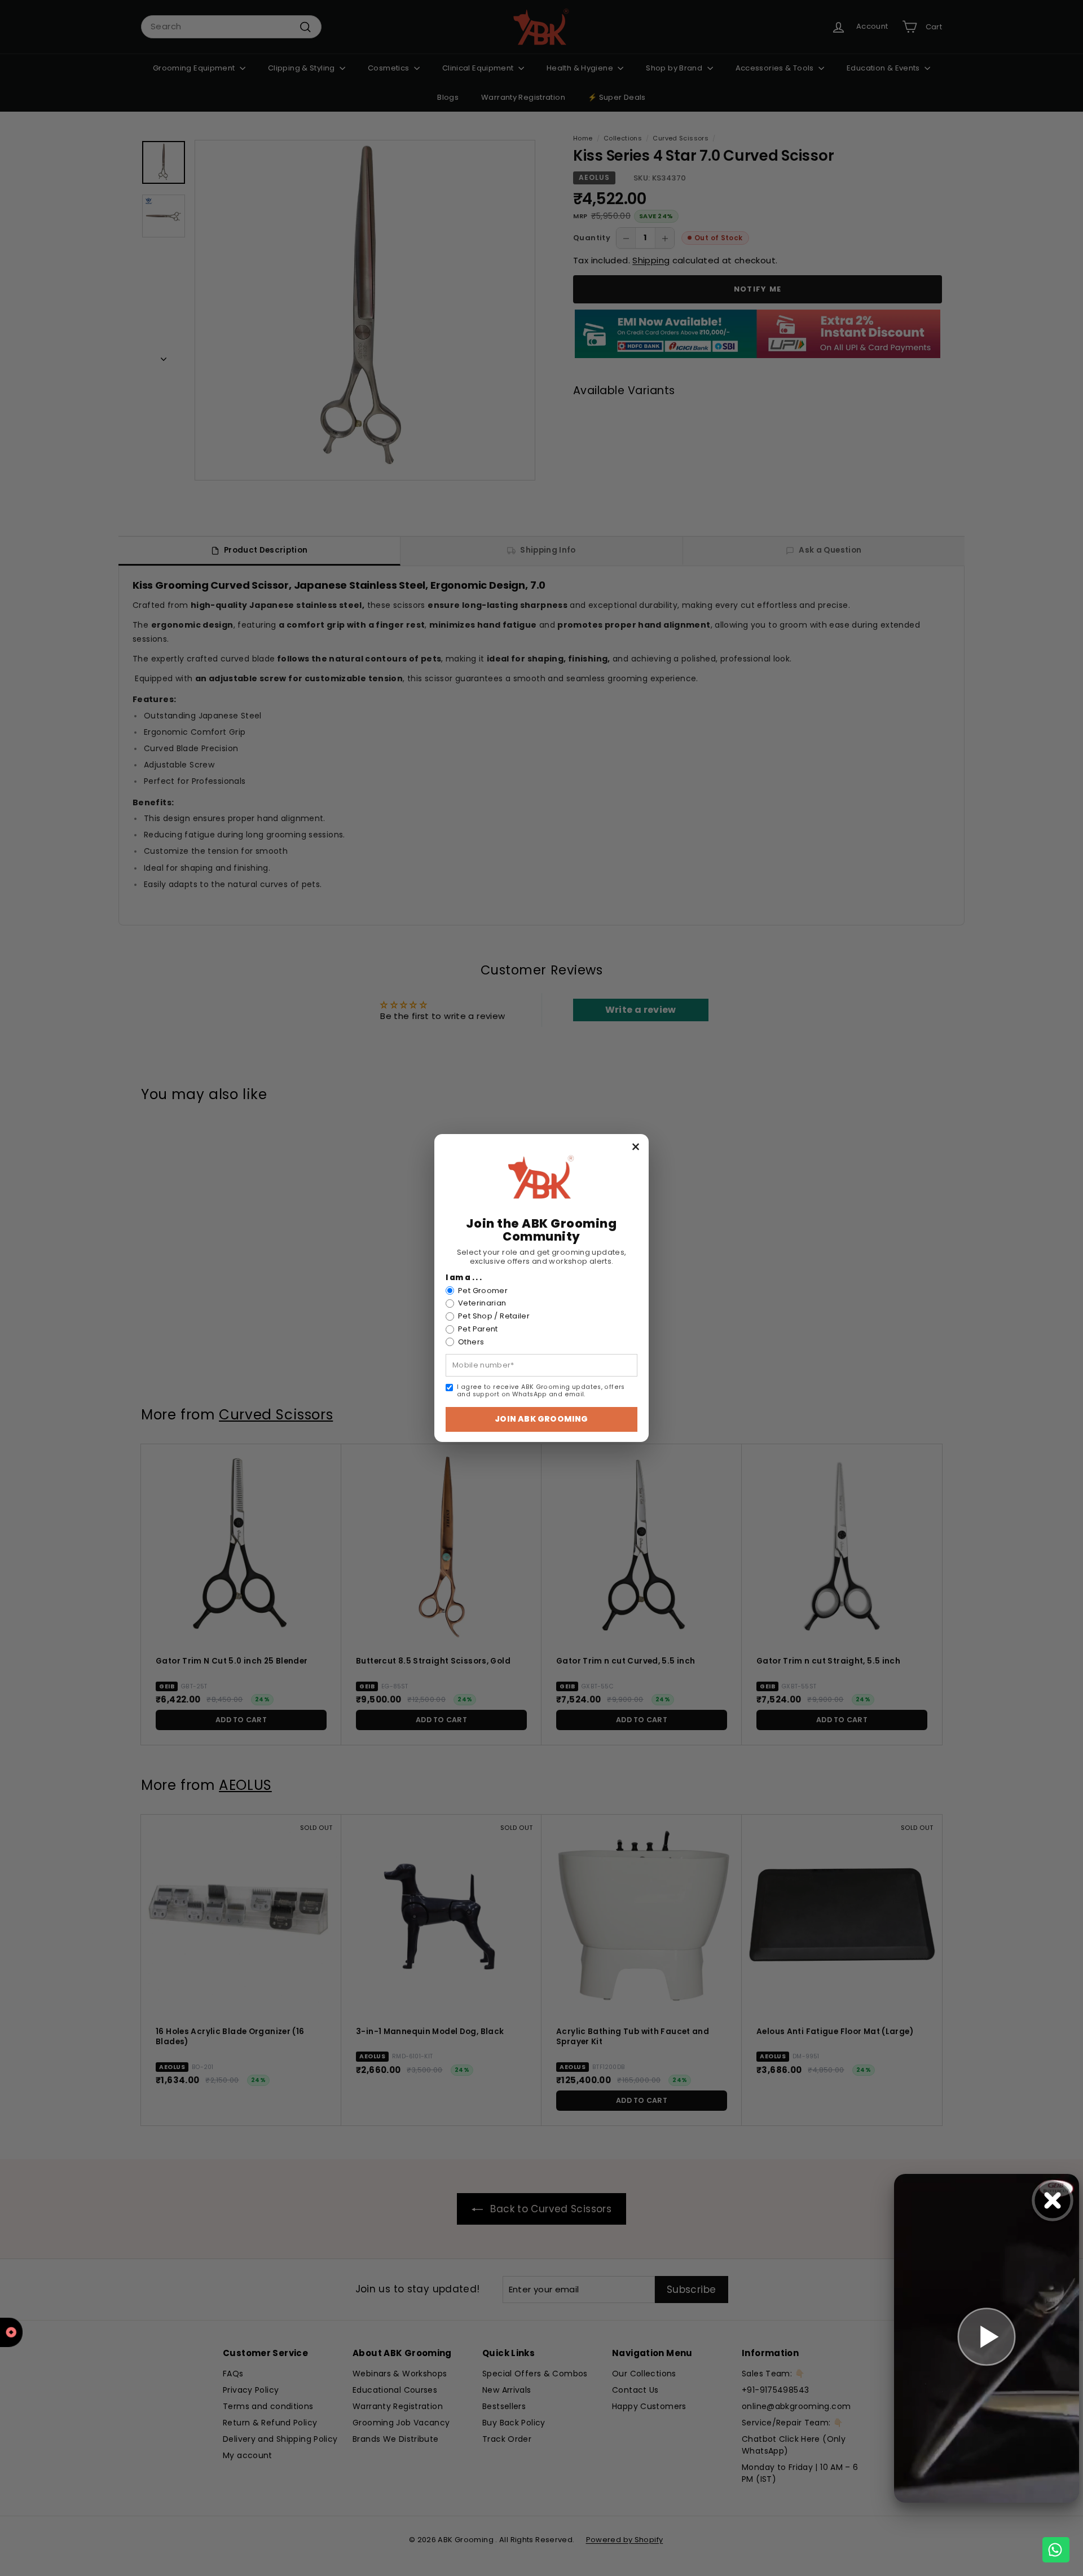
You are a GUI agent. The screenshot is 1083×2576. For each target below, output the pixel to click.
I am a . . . (464, 1278)
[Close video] (1053, 2200)
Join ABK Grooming (541, 1419)
